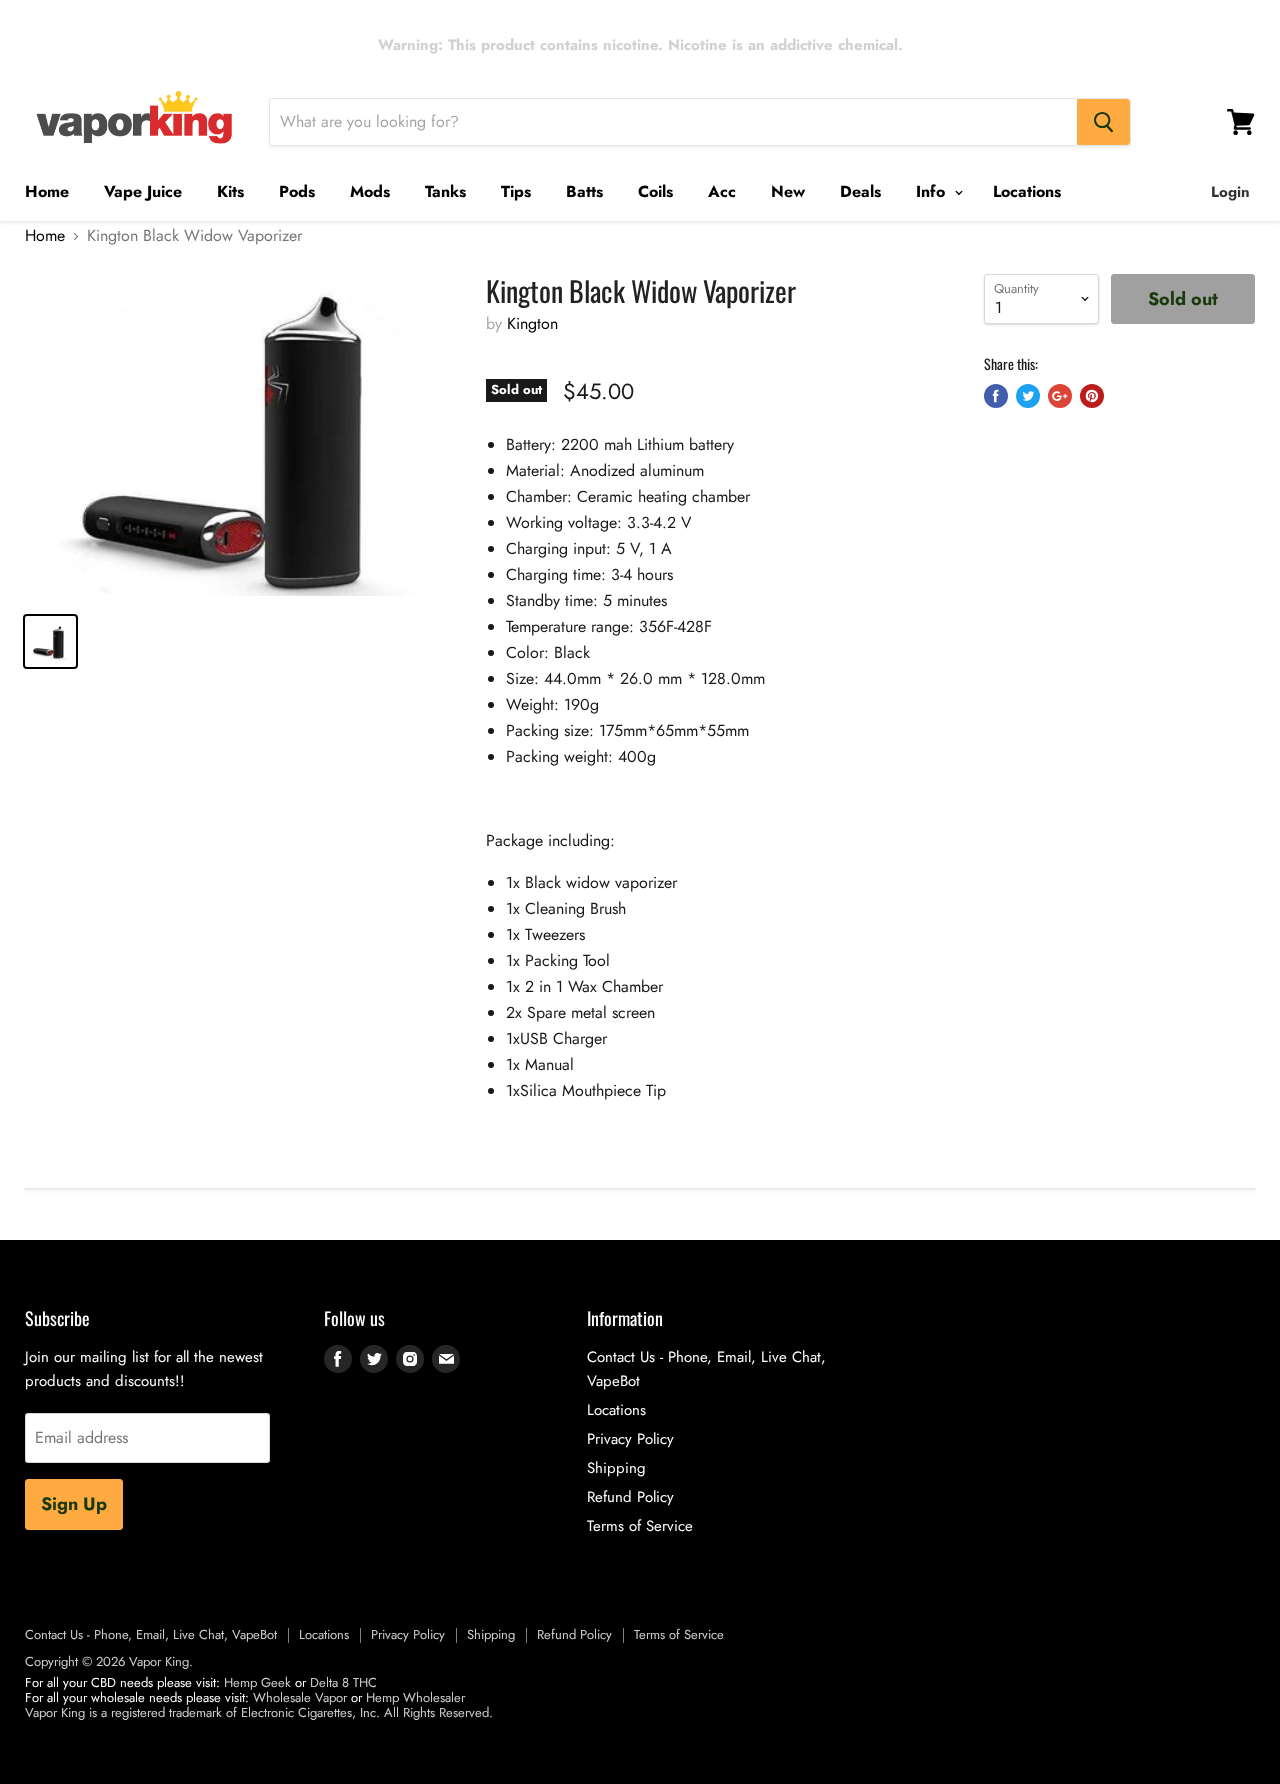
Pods (297, 191)
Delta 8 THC (343, 1682)
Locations (1027, 191)
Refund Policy (630, 1497)
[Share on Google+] (1060, 396)
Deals (860, 191)
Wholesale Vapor (300, 1697)
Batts (584, 191)
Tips (516, 191)
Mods (370, 191)
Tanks (445, 191)
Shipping (616, 1468)
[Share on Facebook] (996, 396)
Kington (532, 323)
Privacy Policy (630, 1439)
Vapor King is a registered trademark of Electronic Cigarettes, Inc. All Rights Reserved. (259, 1712)
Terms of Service (640, 1526)
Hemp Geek (257, 1682)
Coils (655, 191)
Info (933, 191)
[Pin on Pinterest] (1092, 396)
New (788, 191)
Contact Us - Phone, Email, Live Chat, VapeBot (151, 1634)
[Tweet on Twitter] (1028, 396)
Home (47, 191)
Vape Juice (143, 191)
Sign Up (74, 1504)
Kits (230, 191)
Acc (722, 191)
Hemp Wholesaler (415, 1697)
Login (1230, 192)
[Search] (1103, 122)
